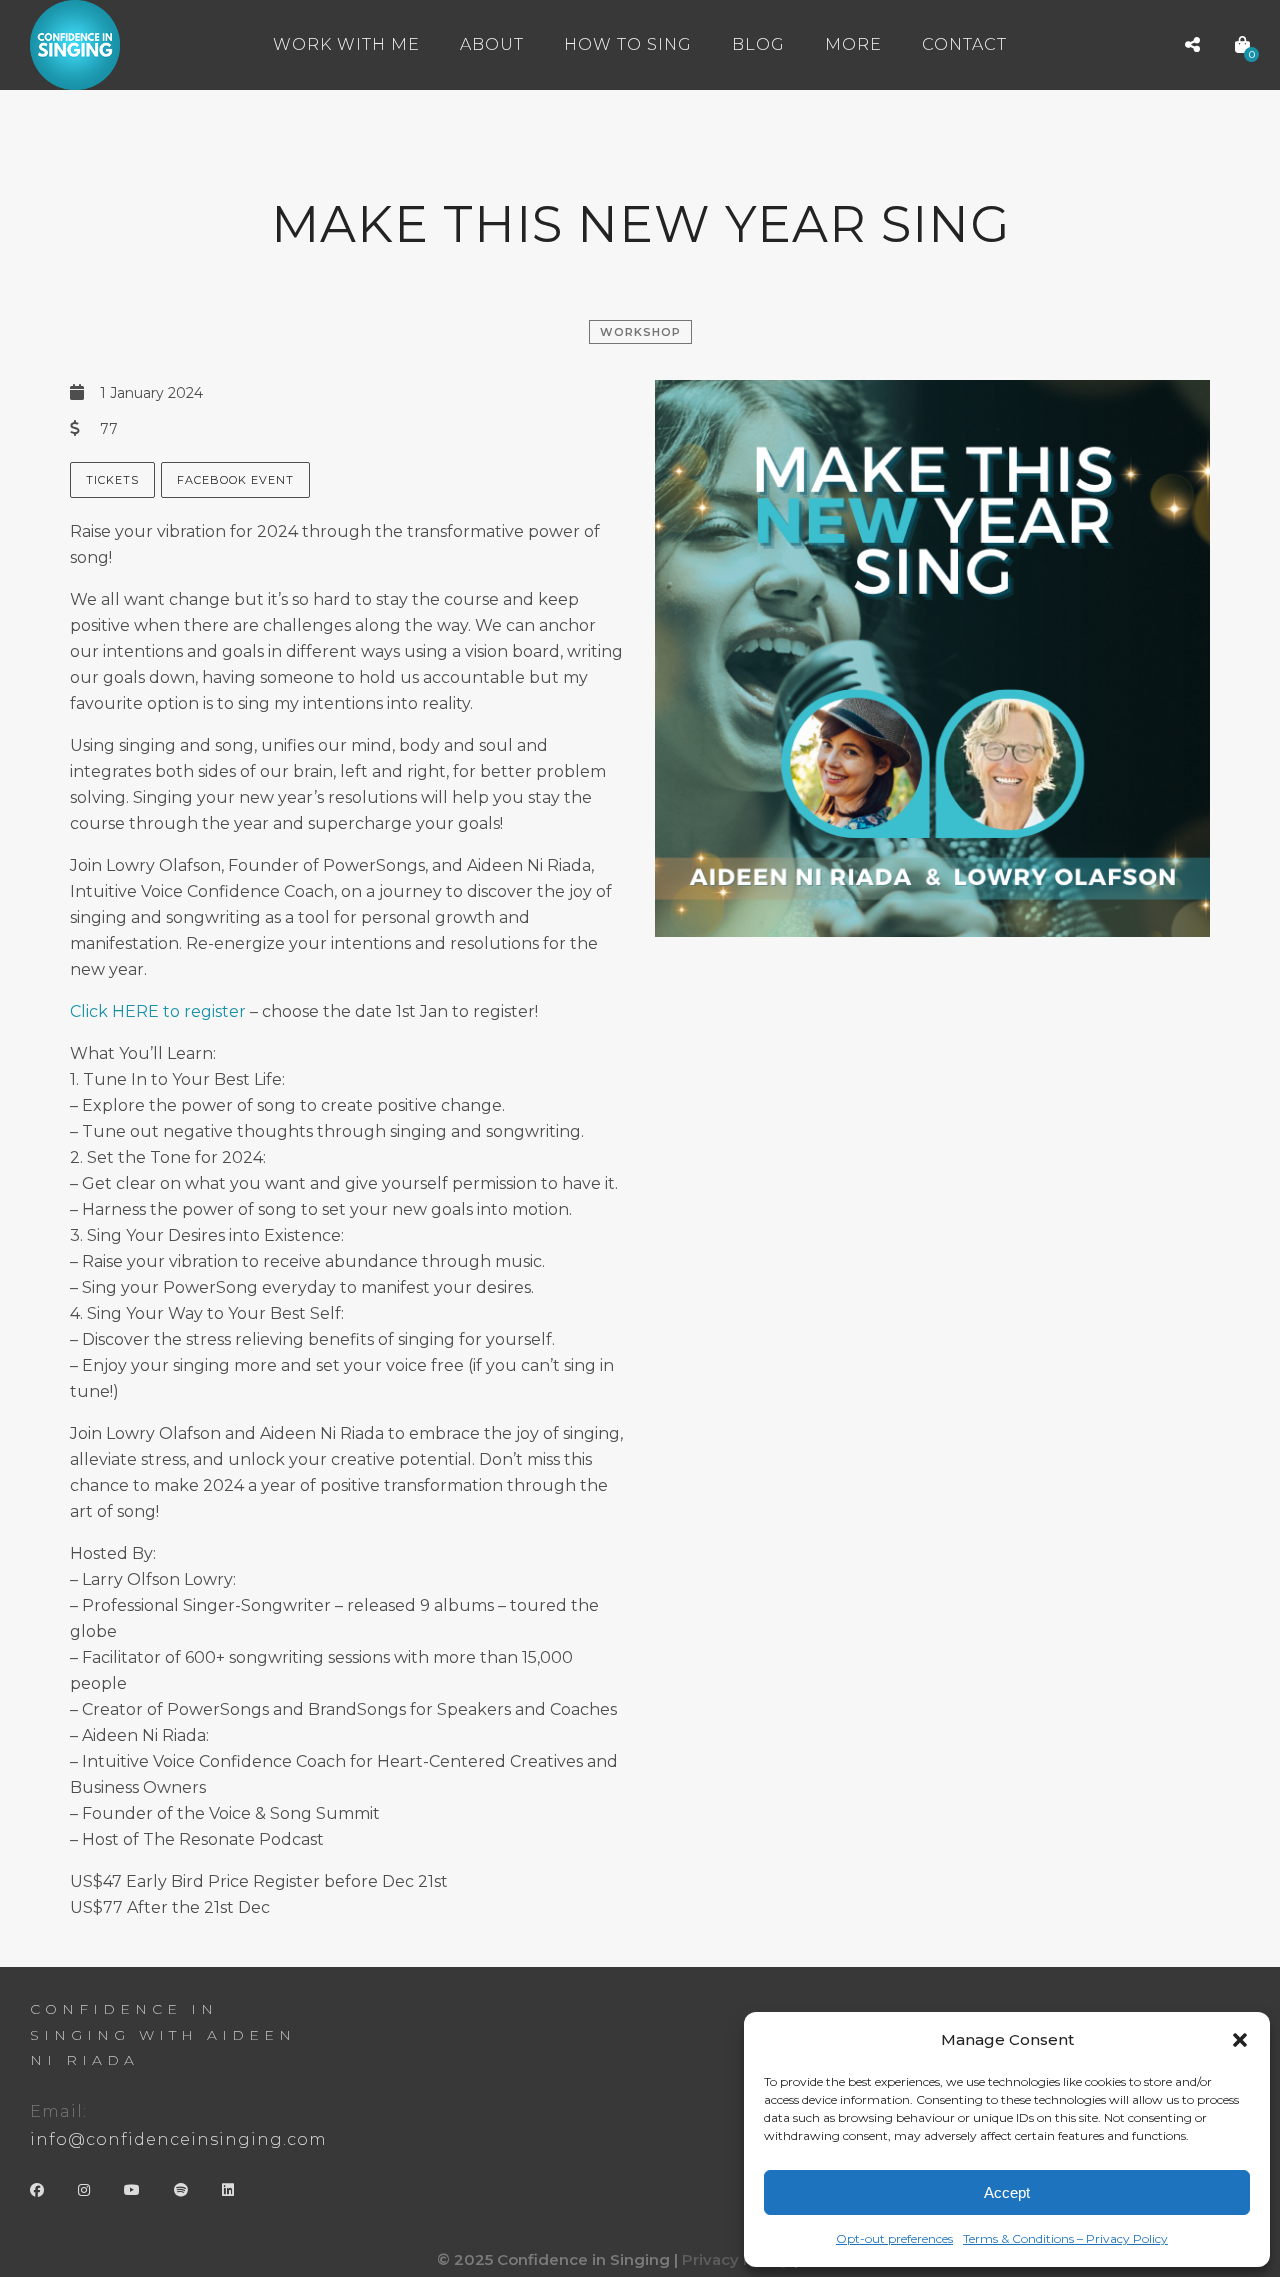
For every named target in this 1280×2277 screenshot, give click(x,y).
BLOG (758, 44)
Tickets (112, 480)
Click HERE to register (158, 1011)
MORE (853, 44)
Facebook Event (235, 480)
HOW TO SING (628, 44)
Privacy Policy (736, 2259)
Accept (1007, 2192)
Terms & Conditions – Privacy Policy (1065, 2238)
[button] (1240, 2040)
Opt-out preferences (894, 2238)
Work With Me (346, 44)
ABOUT (492, 44)
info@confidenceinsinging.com (178, 2139)
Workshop (640, 332)
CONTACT (964, 44)
